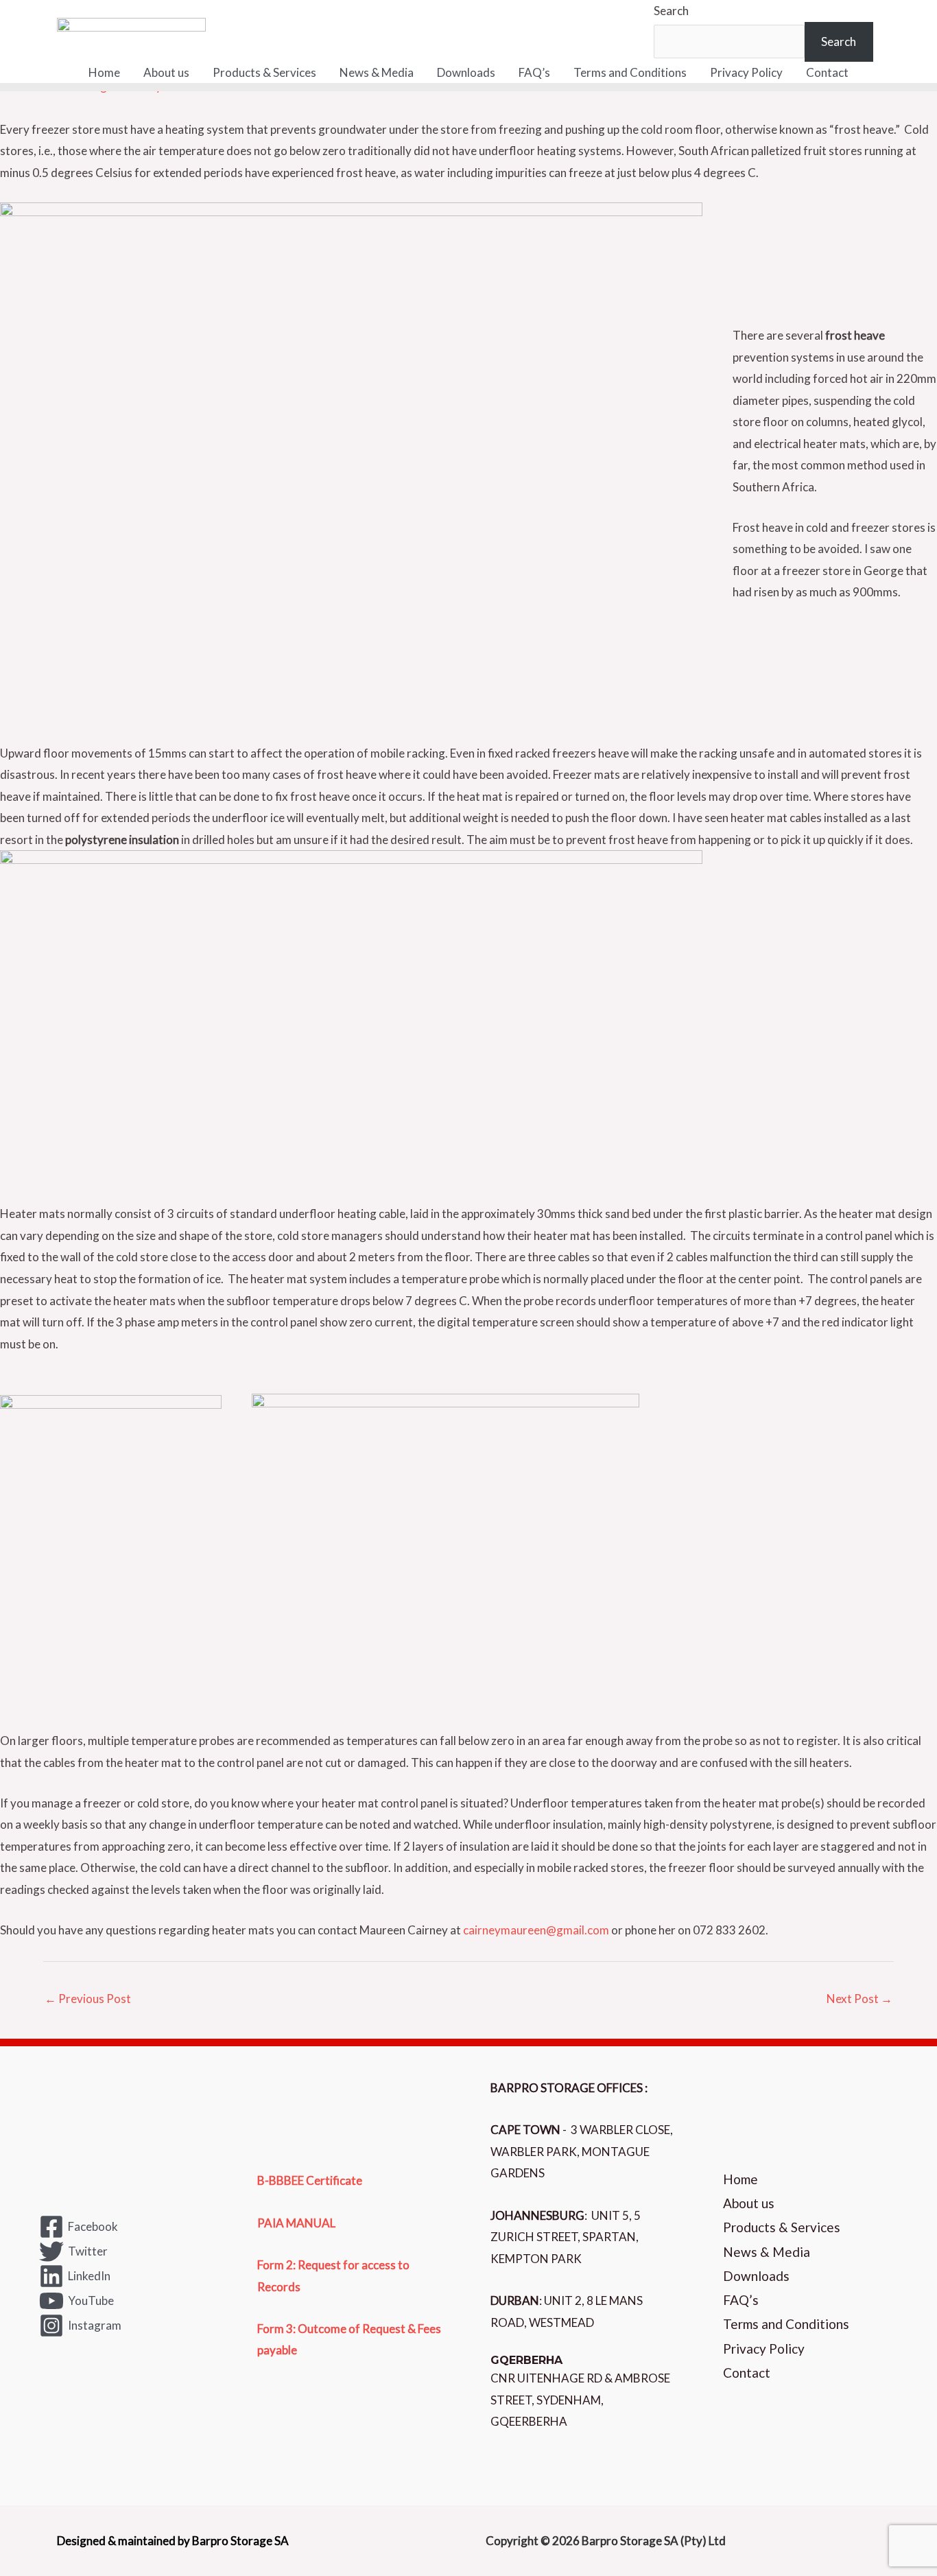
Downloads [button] (466, 72)
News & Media (377, 72)
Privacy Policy (746, 72)
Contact (827, 72)
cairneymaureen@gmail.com (536, 1930)
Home (104, 72)
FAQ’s (534, 72)
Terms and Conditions (630, 72)
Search (671, 11)
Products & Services (264, 72)
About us (166, 72)
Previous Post (88, 1999)
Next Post (859, 1999)
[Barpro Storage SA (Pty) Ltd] (131, 29)
